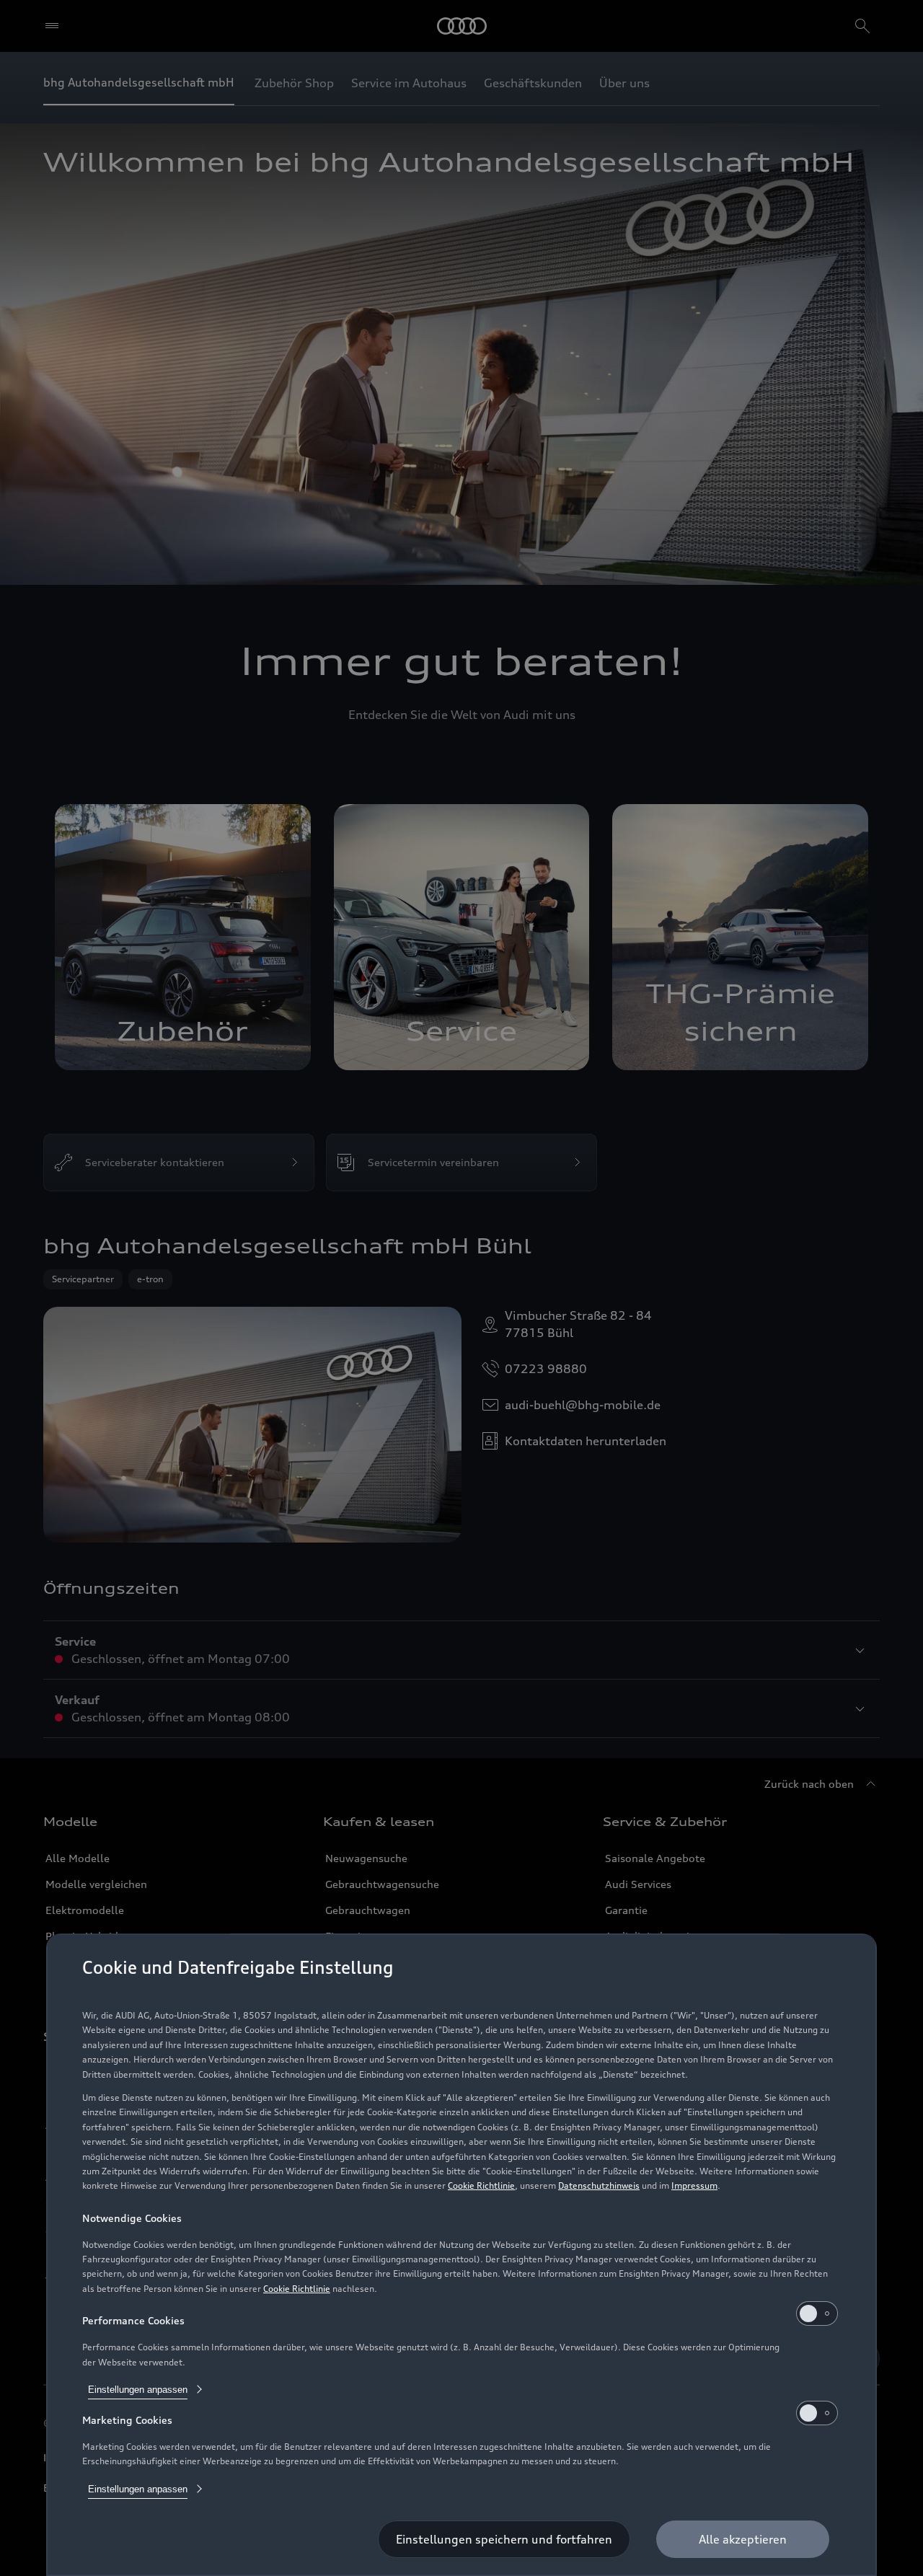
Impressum (694, 2185)
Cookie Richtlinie (481, 2185)
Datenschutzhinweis (599, 2185)
